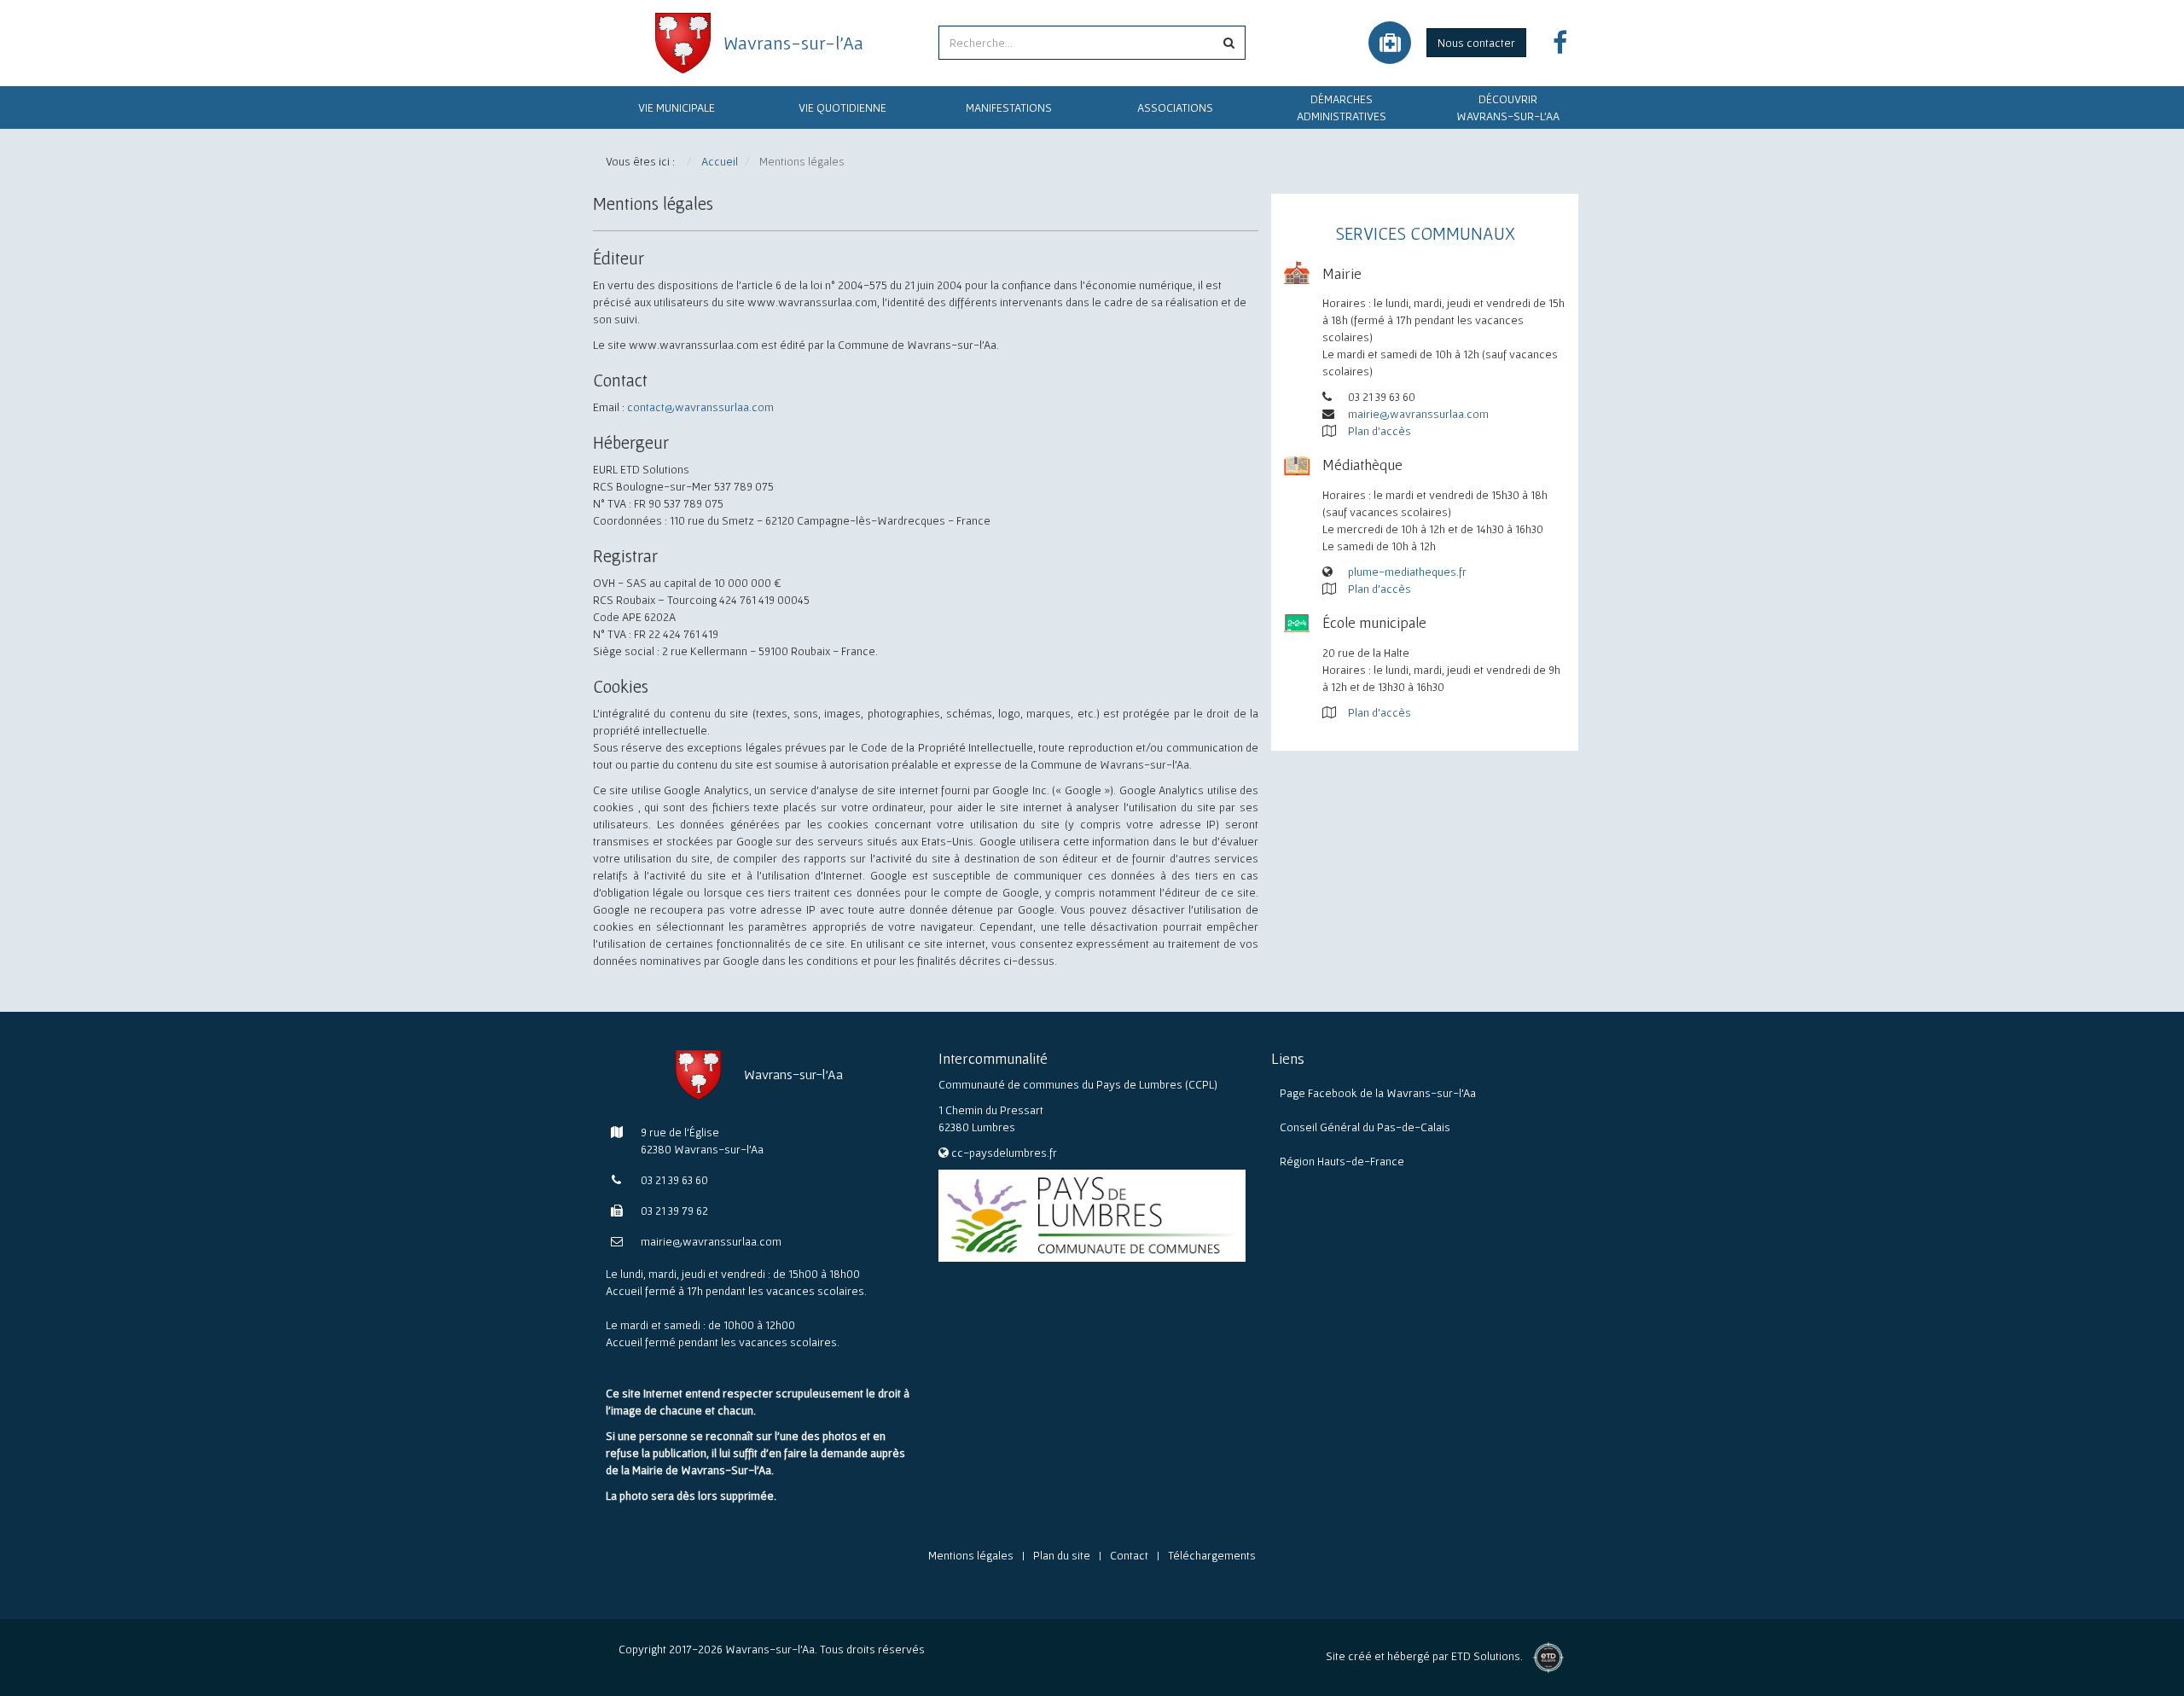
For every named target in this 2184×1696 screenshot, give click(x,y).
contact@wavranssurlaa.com (700, 407)
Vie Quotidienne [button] (842, 107)
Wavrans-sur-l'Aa (793, 43)
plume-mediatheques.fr (1407, 572)
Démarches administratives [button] (1342, 107)
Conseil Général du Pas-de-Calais (1365, 1127)
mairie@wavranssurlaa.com (1418, 414)
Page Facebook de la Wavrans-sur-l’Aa (1378, 1093)
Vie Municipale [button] (677, 107)
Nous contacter (1476, 43)
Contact (1129, 1555)
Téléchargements (1212, 1555)
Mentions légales (971, 1555)
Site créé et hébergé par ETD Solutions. (1424, 1661)
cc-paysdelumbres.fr (1004, 1153)
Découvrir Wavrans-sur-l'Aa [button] (1508, 107)
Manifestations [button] (1009, 107)
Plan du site (1062, 1555)
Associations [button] (1175, 107)
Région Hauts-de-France (1342, 1161)
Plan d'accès (1380, 431)
